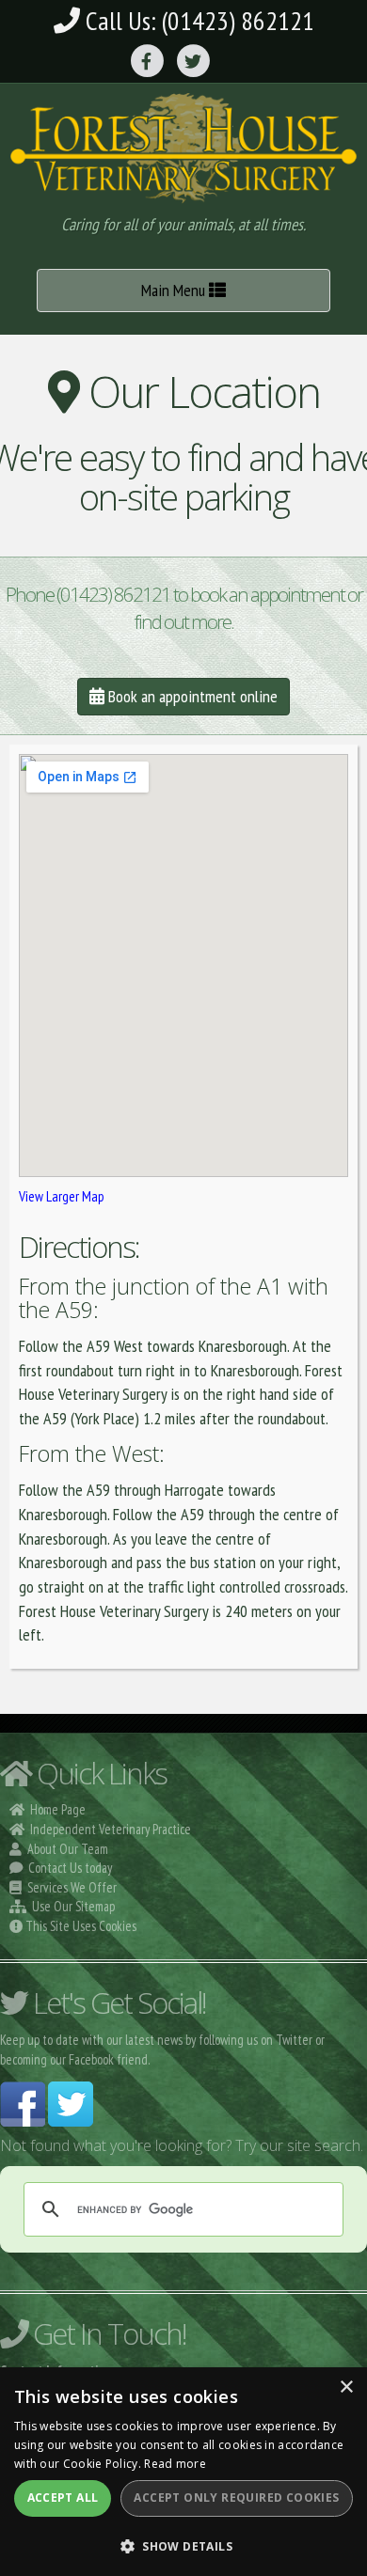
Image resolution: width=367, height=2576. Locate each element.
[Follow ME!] (71, 2102)
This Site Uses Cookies (81, 1926)
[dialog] (183, 2472)
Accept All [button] (63, 2497)
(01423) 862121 (238, 20)
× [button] (346, 2388)
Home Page (58, 1809)
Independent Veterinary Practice (111, 1829)
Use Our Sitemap (73, 1906)
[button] (183, 2545)
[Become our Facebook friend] (23, 2102)
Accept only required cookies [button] (236, 2497)
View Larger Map (62, 1196)
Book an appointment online (191, 696)
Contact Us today (70, 1868)
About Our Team (68, 1849)
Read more (175, 2464)
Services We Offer (72, 1887)
